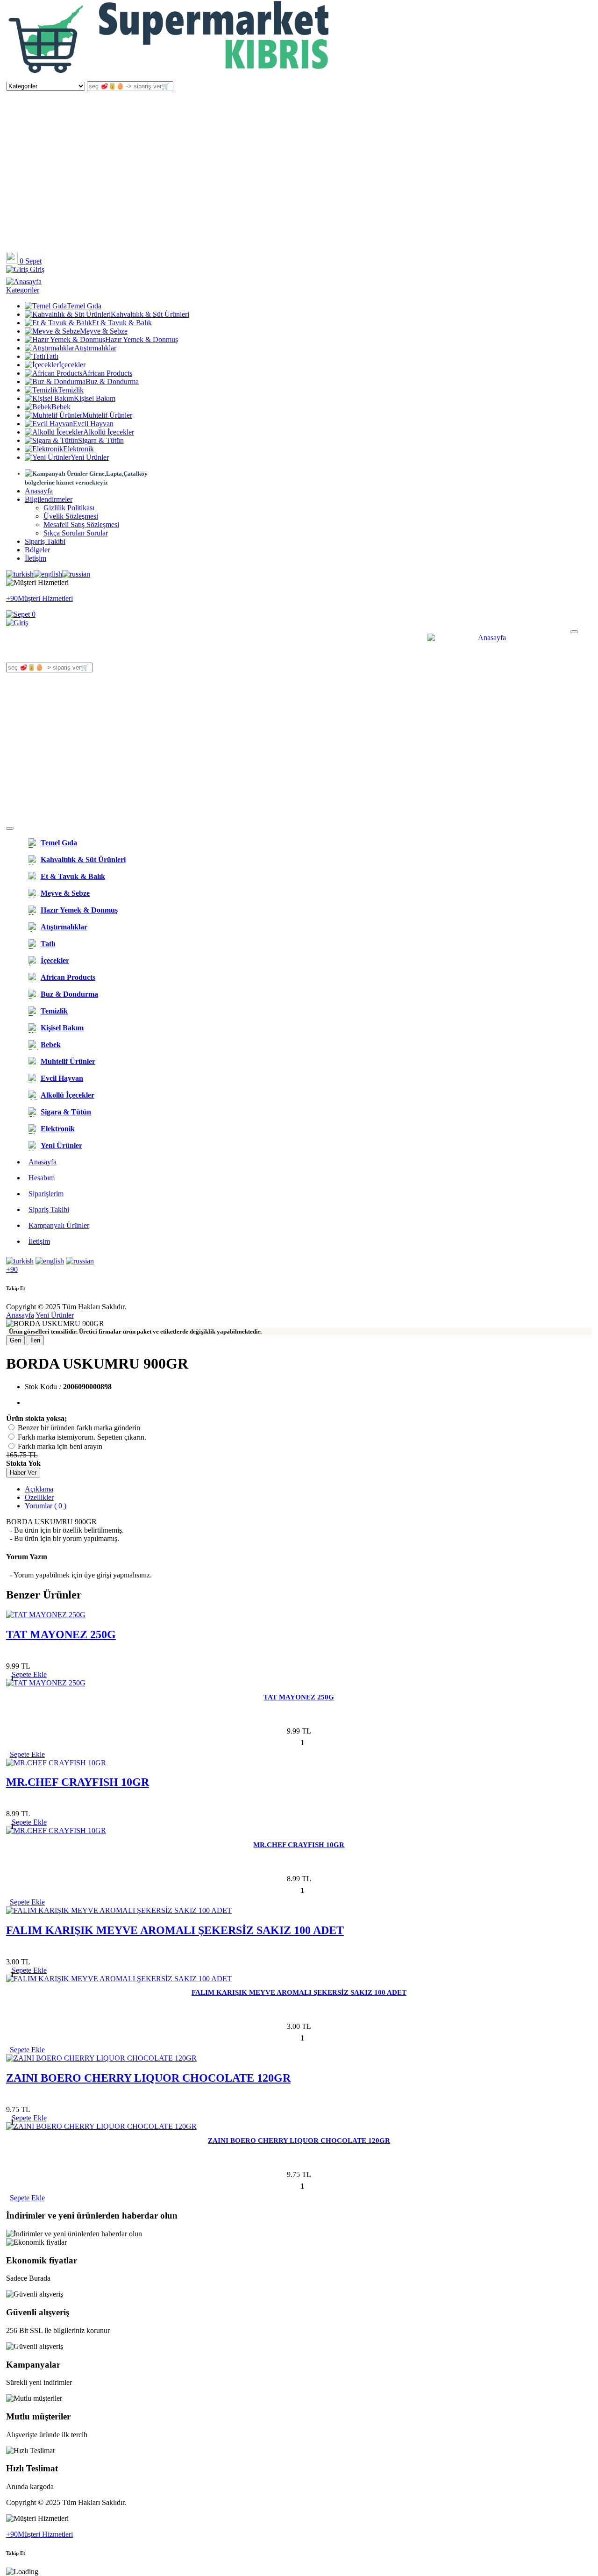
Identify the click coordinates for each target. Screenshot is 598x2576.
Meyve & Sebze (104, 331)
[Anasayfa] (170, 77)
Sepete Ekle (27, 1754)
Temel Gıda (84, 306)
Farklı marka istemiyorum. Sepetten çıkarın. (82, 1437)
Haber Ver (23, 1473)
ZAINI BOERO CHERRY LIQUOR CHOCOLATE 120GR (148, 2078)
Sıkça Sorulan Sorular (76, 533)
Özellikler (39, 1497)
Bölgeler (37, 550)
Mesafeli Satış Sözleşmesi (81, 524)
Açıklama (39, 1489)
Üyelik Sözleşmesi (71, 516)
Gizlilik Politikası (69, 508)
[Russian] (76, 574)
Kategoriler (23, 290)
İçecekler (72, 365)
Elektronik (78, 449)
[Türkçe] (20, 574)
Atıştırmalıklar (95, 348)
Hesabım (42, 1178)
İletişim (36, 558)
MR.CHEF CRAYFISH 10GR (78, 1782)
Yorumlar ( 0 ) (46, 1506)
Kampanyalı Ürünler (59, 1225)
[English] (48, 574)
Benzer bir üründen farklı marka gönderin (79, 1428)
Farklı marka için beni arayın (60, 1446)
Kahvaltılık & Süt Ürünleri (150, 314)
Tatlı (52, 356)
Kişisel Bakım (95, 398)
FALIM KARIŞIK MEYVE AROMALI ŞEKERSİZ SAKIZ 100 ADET (175, 1930)
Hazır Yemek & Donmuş (142, 339)
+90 (12, 1269)
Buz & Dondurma (112, 382)
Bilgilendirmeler (49, 499)
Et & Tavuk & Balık (122, 323)
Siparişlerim (46, 1194)
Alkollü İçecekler (109, 432)
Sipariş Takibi (45, 541)
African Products (107, 373)
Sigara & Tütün (101, 440)
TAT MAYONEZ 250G (61, 1634)
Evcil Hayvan (93, 424)
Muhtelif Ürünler (107, 415)
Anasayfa (39, 491)
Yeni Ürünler (90, 457)
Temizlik (71, 390)
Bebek (61, 407)
